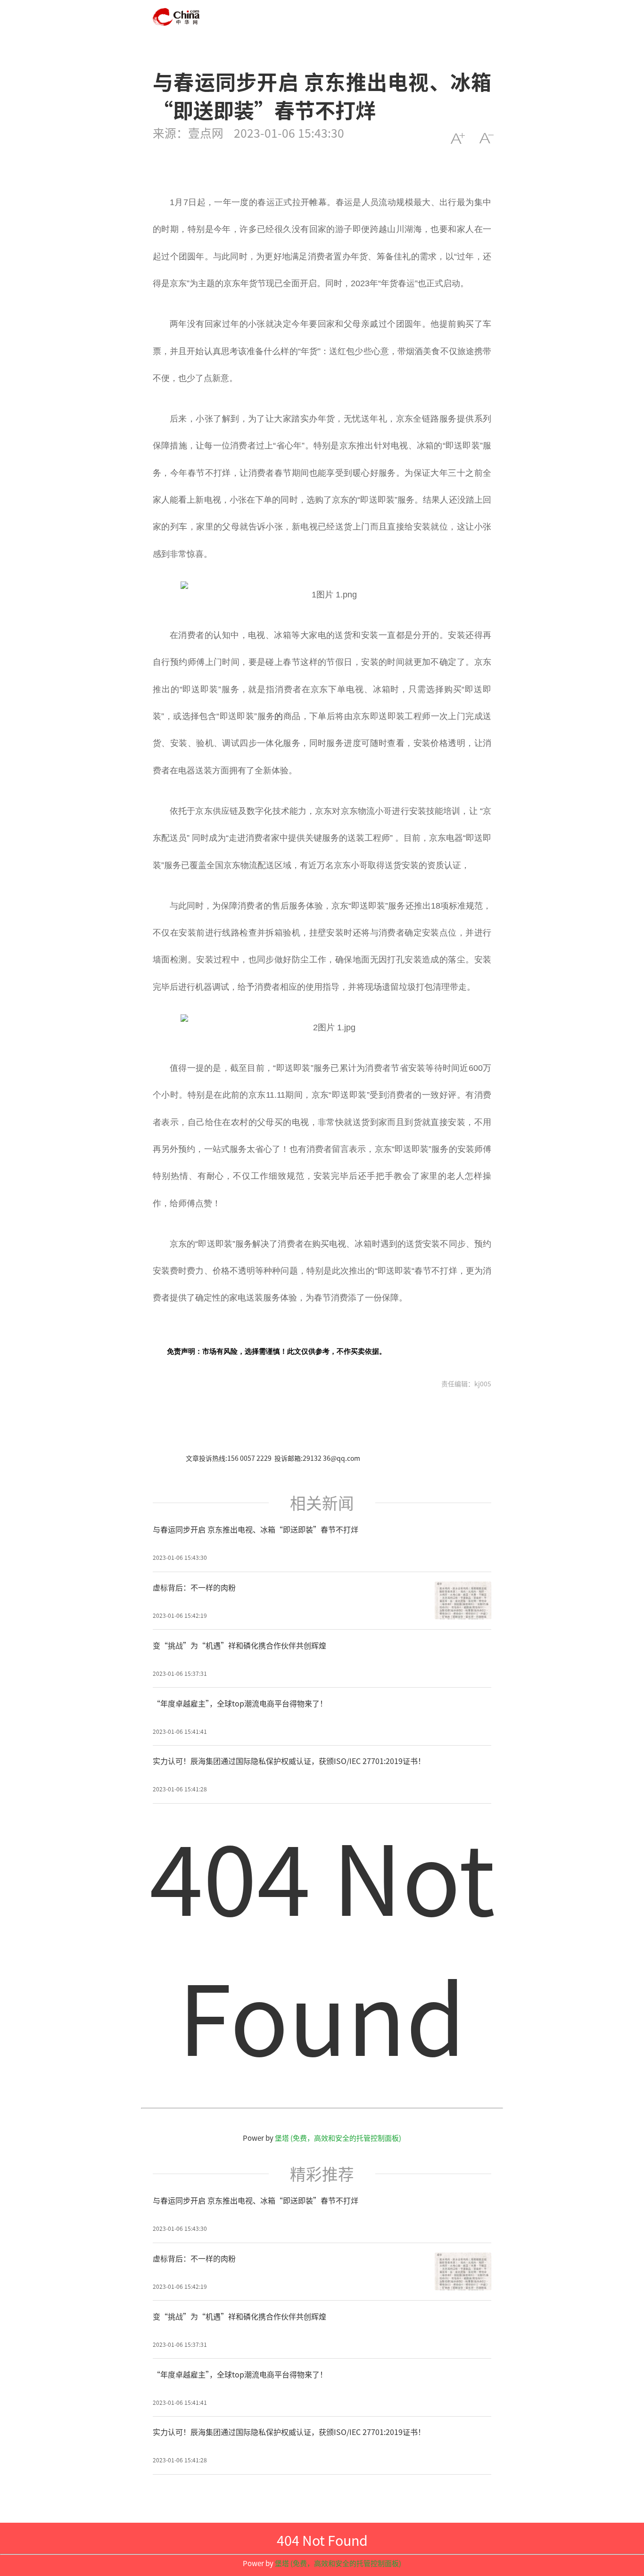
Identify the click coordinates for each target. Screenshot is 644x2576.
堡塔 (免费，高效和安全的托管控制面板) (338, 2138)
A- (486, 138)
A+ (458, 138)
